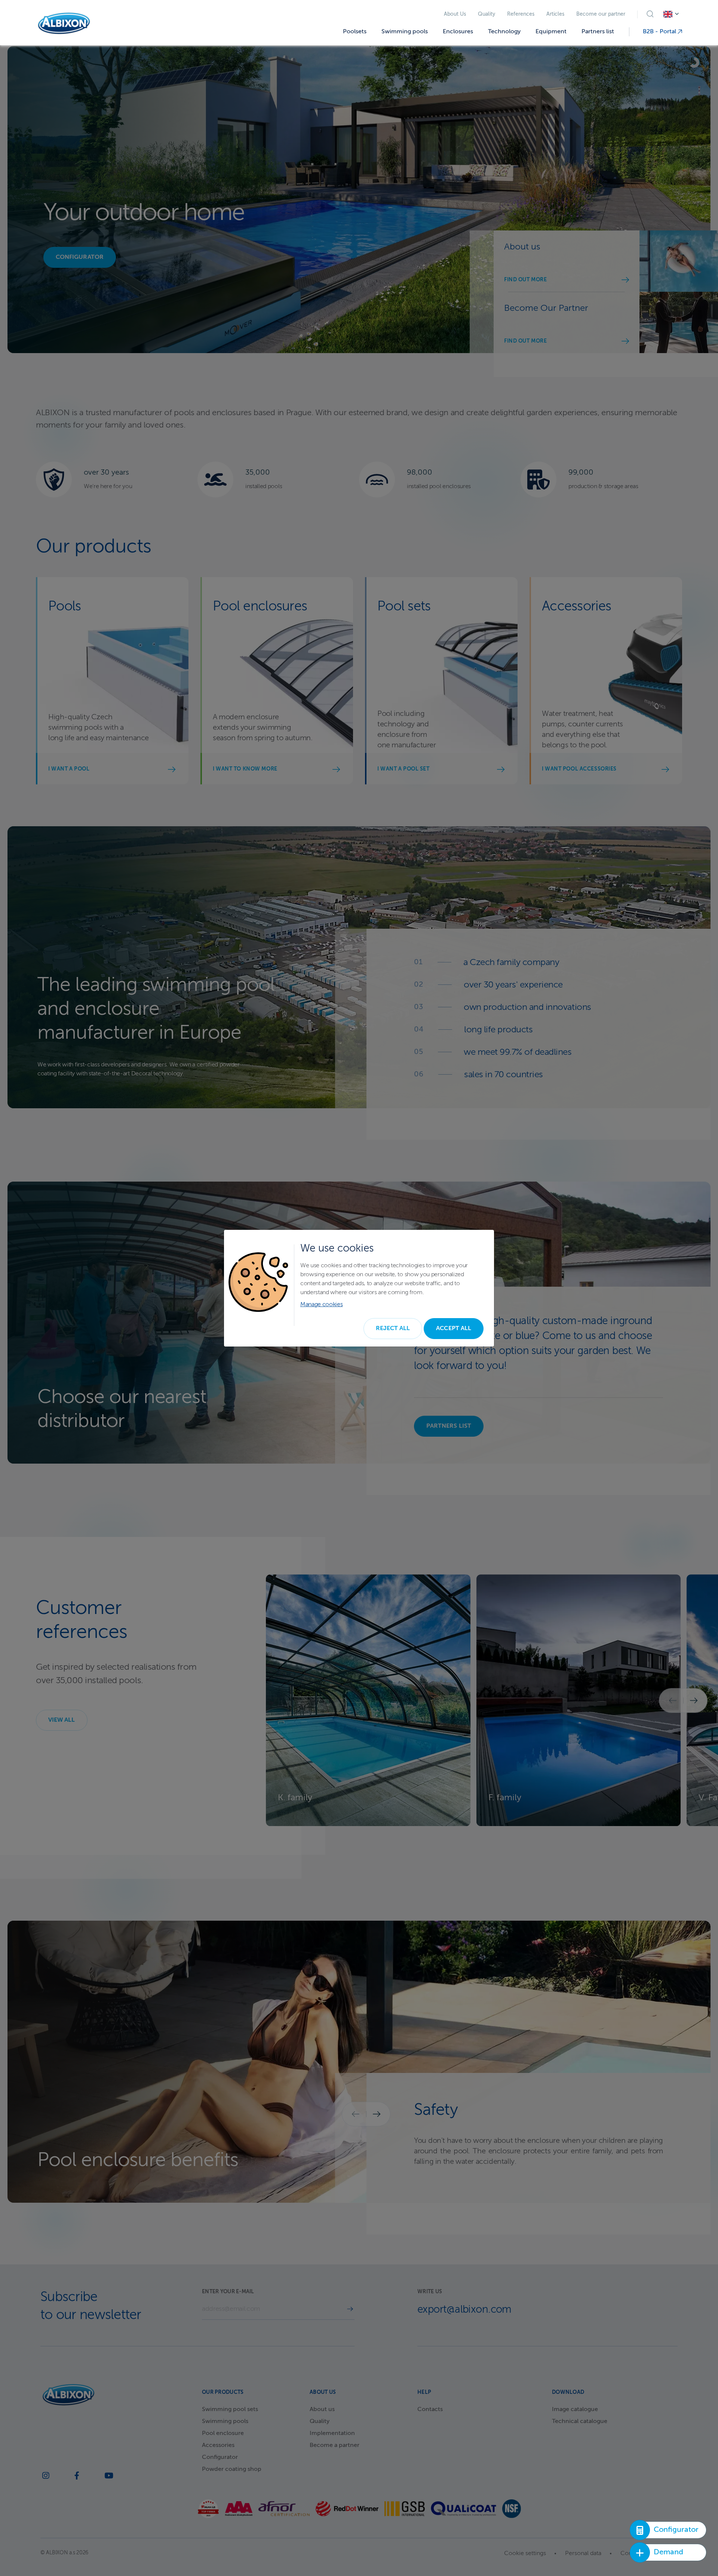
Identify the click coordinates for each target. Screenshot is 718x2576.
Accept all (454, 1329)
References (521, 14)
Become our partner (601, 14)
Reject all (393, 1329)
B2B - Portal (660, 32)
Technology (504, 32)
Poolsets (355, 32)
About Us (455, 14)
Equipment (551, 32)
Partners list (598, 32)
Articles (555, 14)
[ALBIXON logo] (64, 23)
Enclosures (458, 32)
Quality (487, 14)
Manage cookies (322, 1305)
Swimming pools (405, 32)
